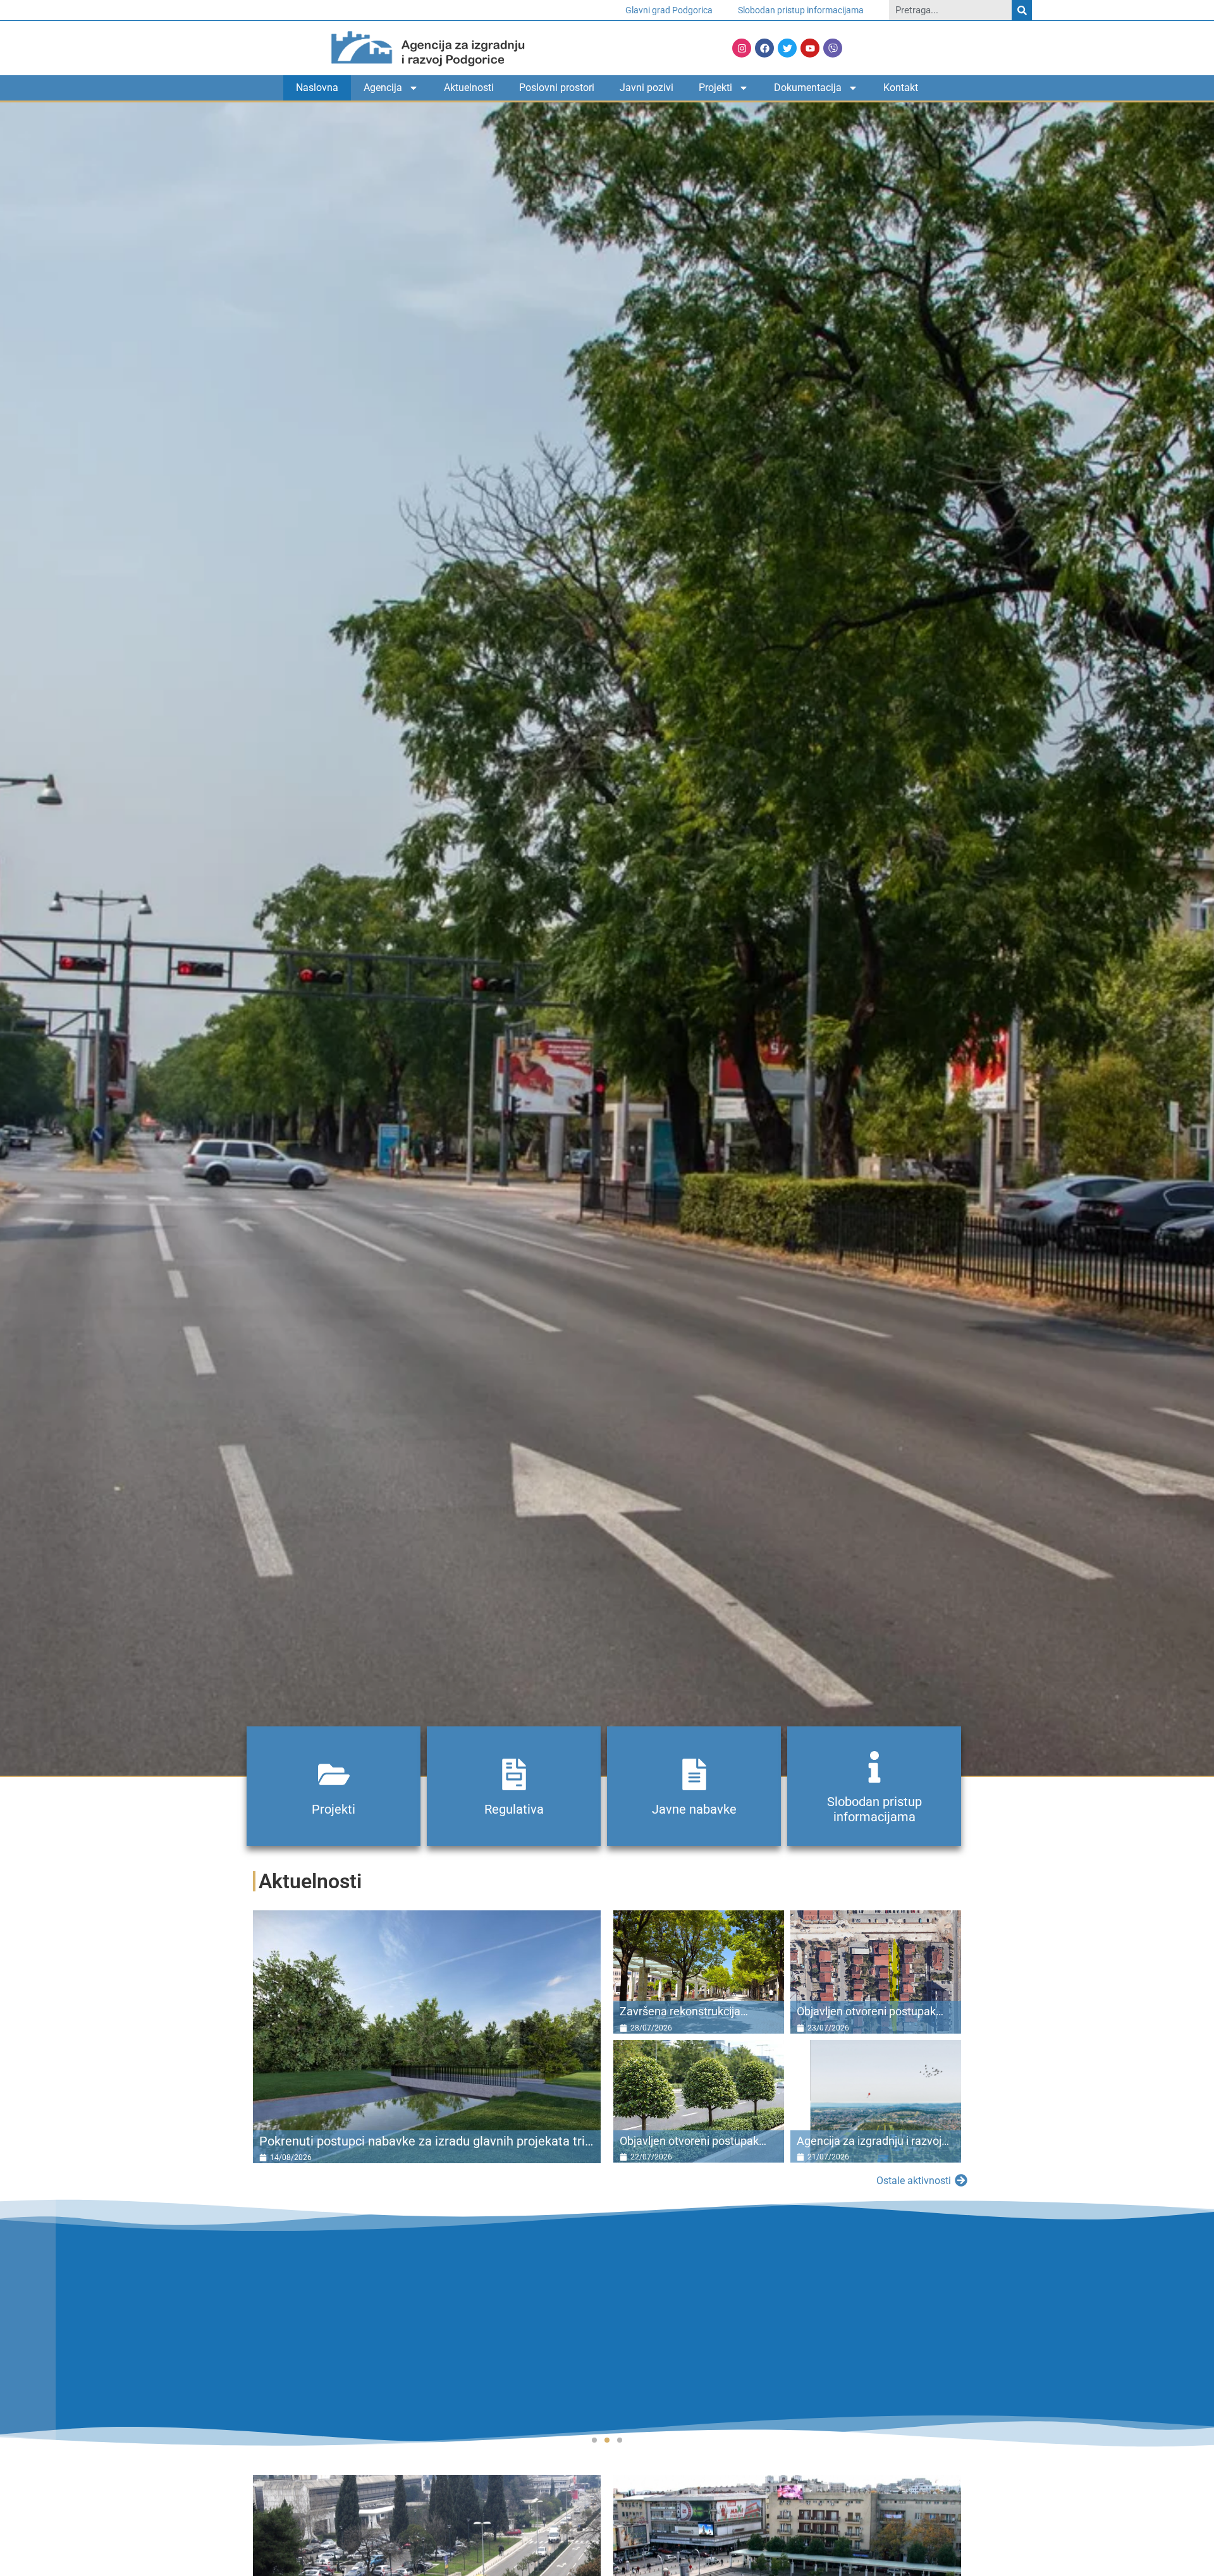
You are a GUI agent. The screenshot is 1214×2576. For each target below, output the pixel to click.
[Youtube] (810, 48)
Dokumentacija (808, 88)
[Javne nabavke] (694, 1774)
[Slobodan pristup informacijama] (874, 1767)
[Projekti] (334, 1774)
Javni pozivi (647, 88)
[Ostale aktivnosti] (961, 2180)
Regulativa (514, 1809)
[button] (594, 2440)
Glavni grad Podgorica (669, 10)
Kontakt (901, 88)
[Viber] (833, 48)
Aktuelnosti (469, 88)
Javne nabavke (694, 1809)
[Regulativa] (514, 1774)
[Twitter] (787, 48)
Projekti (715, 88)
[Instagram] (742, 48)
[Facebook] (764, 48)
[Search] (1022, 10)
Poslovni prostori (557, 88)
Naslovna (317, 88)
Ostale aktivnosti (914, 2181)
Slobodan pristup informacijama (801, 10)
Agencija (383, 88)
